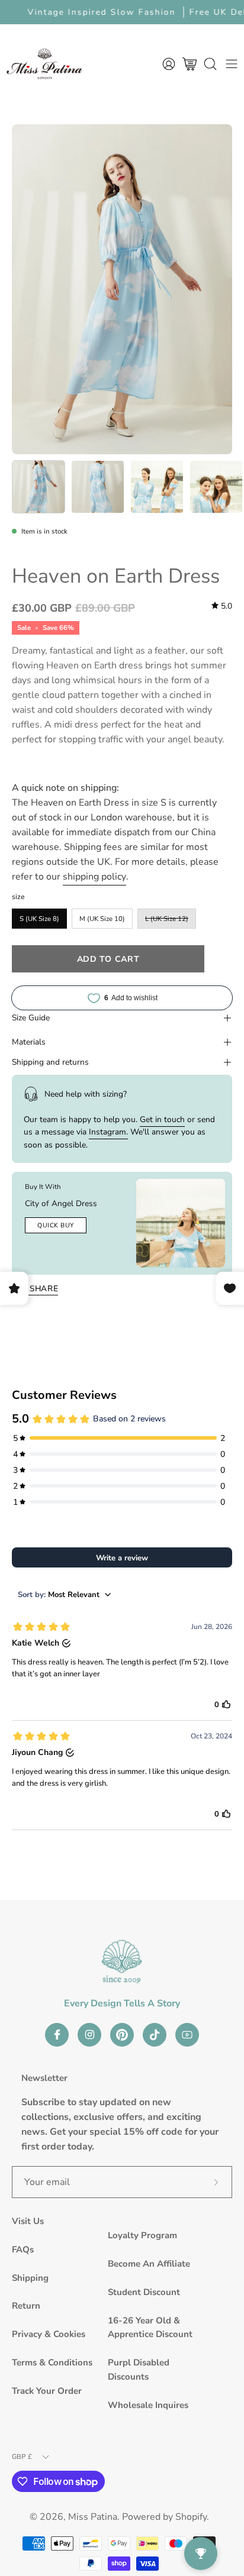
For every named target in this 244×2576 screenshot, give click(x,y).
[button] (210, 64)
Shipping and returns (50, 1062)
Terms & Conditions (52, 2362)
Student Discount (144, 2292)
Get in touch (162, 1119)
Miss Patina (93, 2517)
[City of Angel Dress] (181, 1223)
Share (44, 1289)
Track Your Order (47, 2391)
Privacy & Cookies (49, 2334)
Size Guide (31, 1018)
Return (26, 2306)
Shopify (191, 2517)
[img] (222, 606)
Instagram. (108, 1132)
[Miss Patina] (44, 64)
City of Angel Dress (61, 1203)
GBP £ (22, 2457)
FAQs (23, 2249)
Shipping (30, 2278)
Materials (29, 1042)
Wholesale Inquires (148, 2405)
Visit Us (28, 2221)
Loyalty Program (142, 2235)
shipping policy (94, 877)
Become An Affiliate (149, 2264)
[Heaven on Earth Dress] (38, 487)
